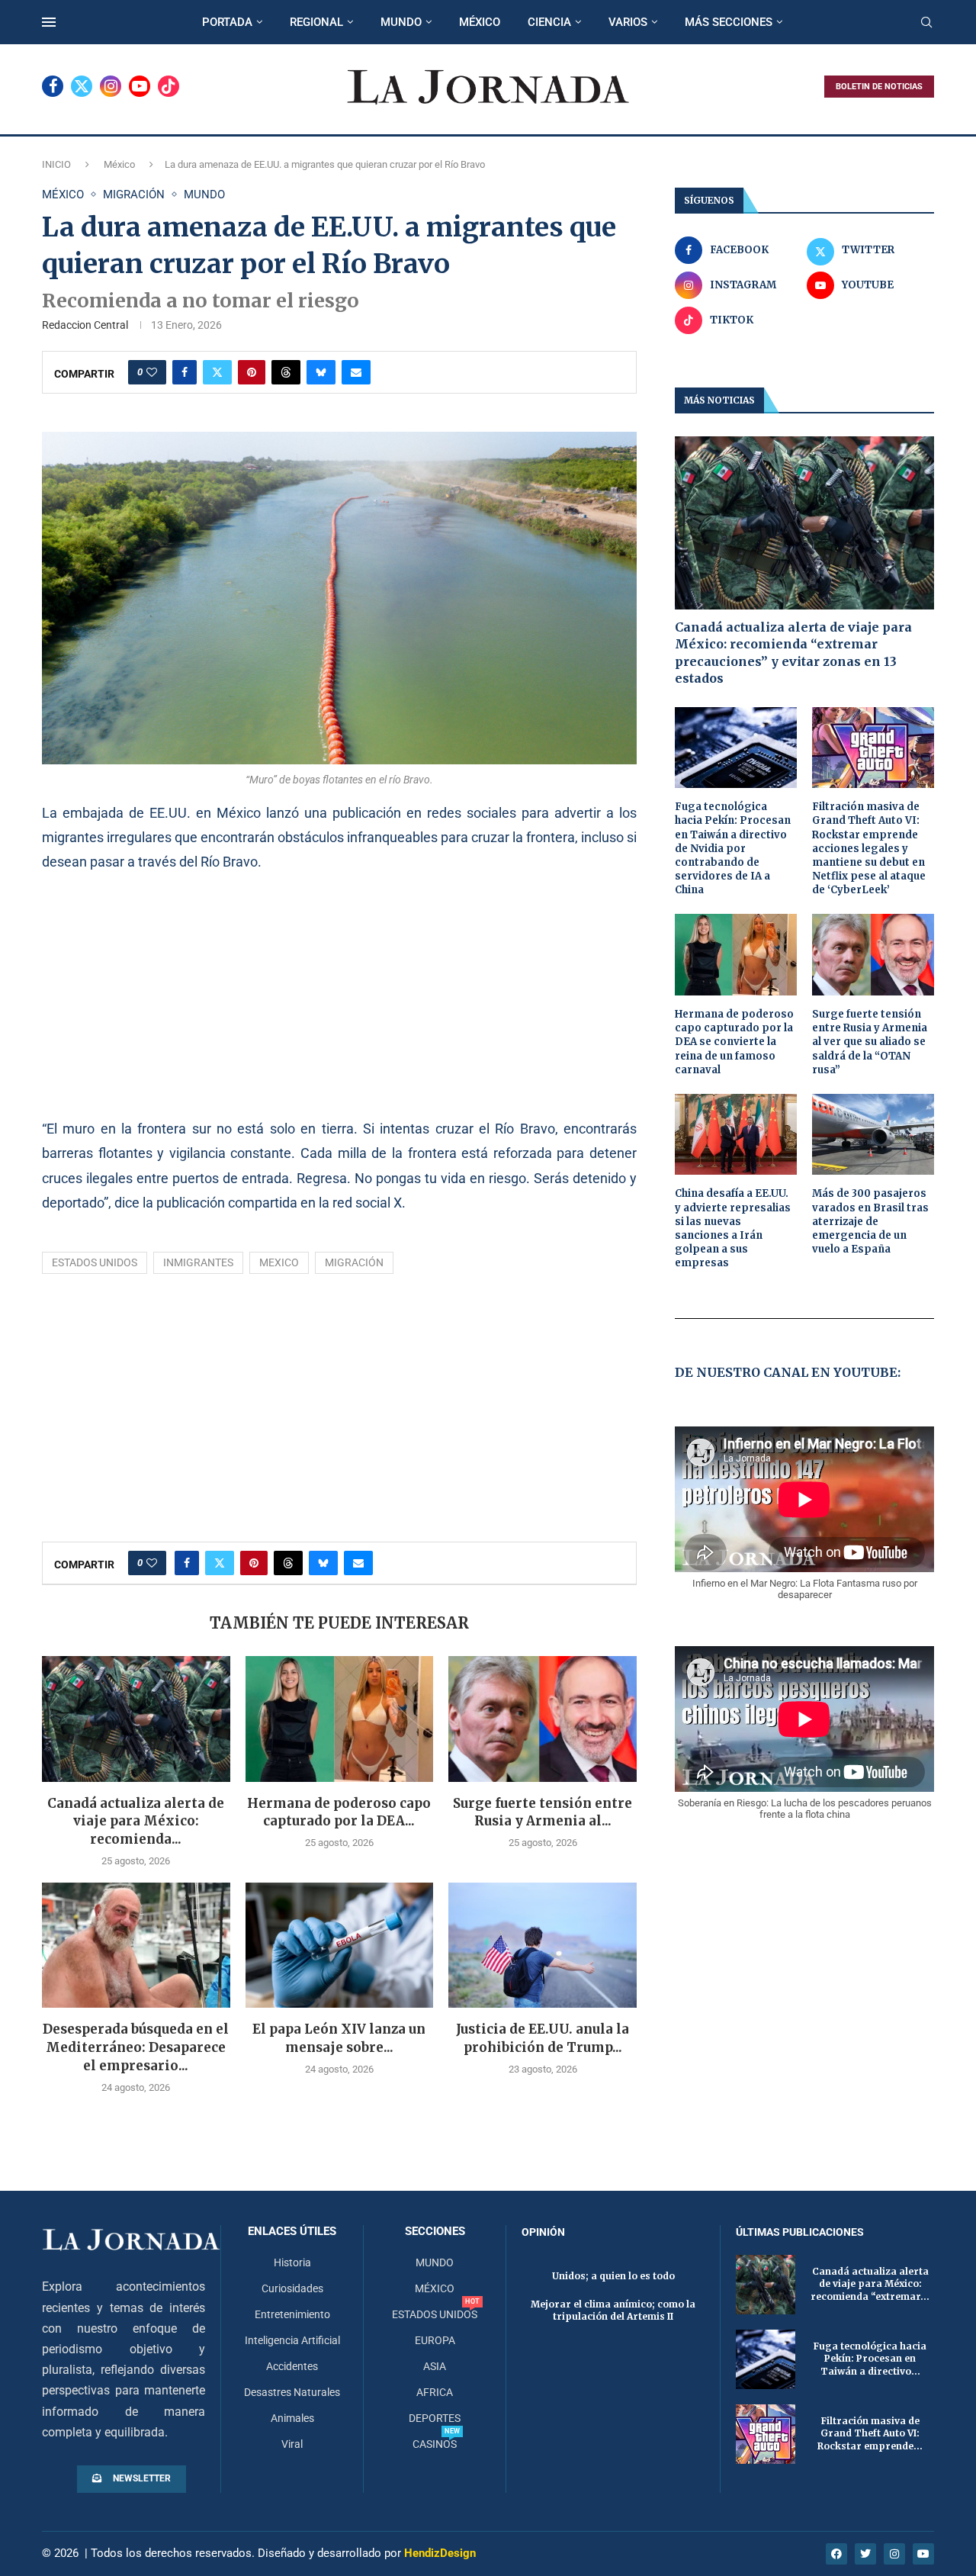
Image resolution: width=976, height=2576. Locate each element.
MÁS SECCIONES (729, 22)
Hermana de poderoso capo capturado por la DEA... (339, 1812)
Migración (354, 1262)
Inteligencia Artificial (292, 2340)
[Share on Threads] (286, 372)
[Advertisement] (339, 995)
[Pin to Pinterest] (252, 372)
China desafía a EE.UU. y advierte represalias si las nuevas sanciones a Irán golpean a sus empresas (733, 1228)
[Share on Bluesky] (321, 372)
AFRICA (435, 2392)
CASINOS (435, 2444)
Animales (292, 2418)
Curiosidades (292, 2288)
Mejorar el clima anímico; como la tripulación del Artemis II (613, 2311)
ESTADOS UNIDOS (435, 2314)
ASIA (435, 2366)
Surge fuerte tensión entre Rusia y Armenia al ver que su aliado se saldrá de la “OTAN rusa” (870, 1042)
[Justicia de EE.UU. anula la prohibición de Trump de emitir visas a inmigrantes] (543, 1945)
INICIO (56, 164)
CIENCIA (549, 22)
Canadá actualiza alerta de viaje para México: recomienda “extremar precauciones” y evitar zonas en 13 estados (793, 653)
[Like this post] (152, 372)
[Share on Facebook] (185, 372)
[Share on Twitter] (217, 372)
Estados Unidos (95, 1262)
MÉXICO (480, 22)
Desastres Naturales (292, 2392)
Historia (292, 2262)
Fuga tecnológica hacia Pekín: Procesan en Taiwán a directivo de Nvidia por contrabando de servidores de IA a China (733, 848)
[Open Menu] (49, 22)
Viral (292, 2444)
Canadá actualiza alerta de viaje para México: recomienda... (136, 1822)
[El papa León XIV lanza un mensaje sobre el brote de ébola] (340, 1945)
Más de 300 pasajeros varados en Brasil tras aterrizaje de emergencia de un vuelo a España (870, 1221)
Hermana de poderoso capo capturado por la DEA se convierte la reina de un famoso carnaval (734, 1042)
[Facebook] (53, 86)
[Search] (926, 23)
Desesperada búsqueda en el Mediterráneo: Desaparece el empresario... (136, 2047)
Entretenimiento (292, 2314)
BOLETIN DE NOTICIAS (879, 87)
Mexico (279, 1262)
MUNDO (401, 22)
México (119, 164)
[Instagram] (111, 86)
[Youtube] (140, 86)
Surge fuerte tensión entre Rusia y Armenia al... (543, 1812)
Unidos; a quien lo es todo (613, 2276)
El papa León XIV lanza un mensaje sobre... (339, 2038)
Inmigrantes (198, 1262)
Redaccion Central (85, 325)
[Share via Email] (356, 372)
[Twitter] (82, 86)
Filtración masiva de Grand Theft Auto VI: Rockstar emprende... (870, 2434)
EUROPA (435, 2340)
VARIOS (628, 22)
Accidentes (292, 2366)
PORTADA (227, 22)
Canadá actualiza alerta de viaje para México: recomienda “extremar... (870, 2284)
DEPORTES (435, 2418)
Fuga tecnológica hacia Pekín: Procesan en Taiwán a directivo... (870, 2359)
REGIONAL (316, 22)
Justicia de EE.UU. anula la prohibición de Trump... (543, 2038)
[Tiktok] (169, 86)
